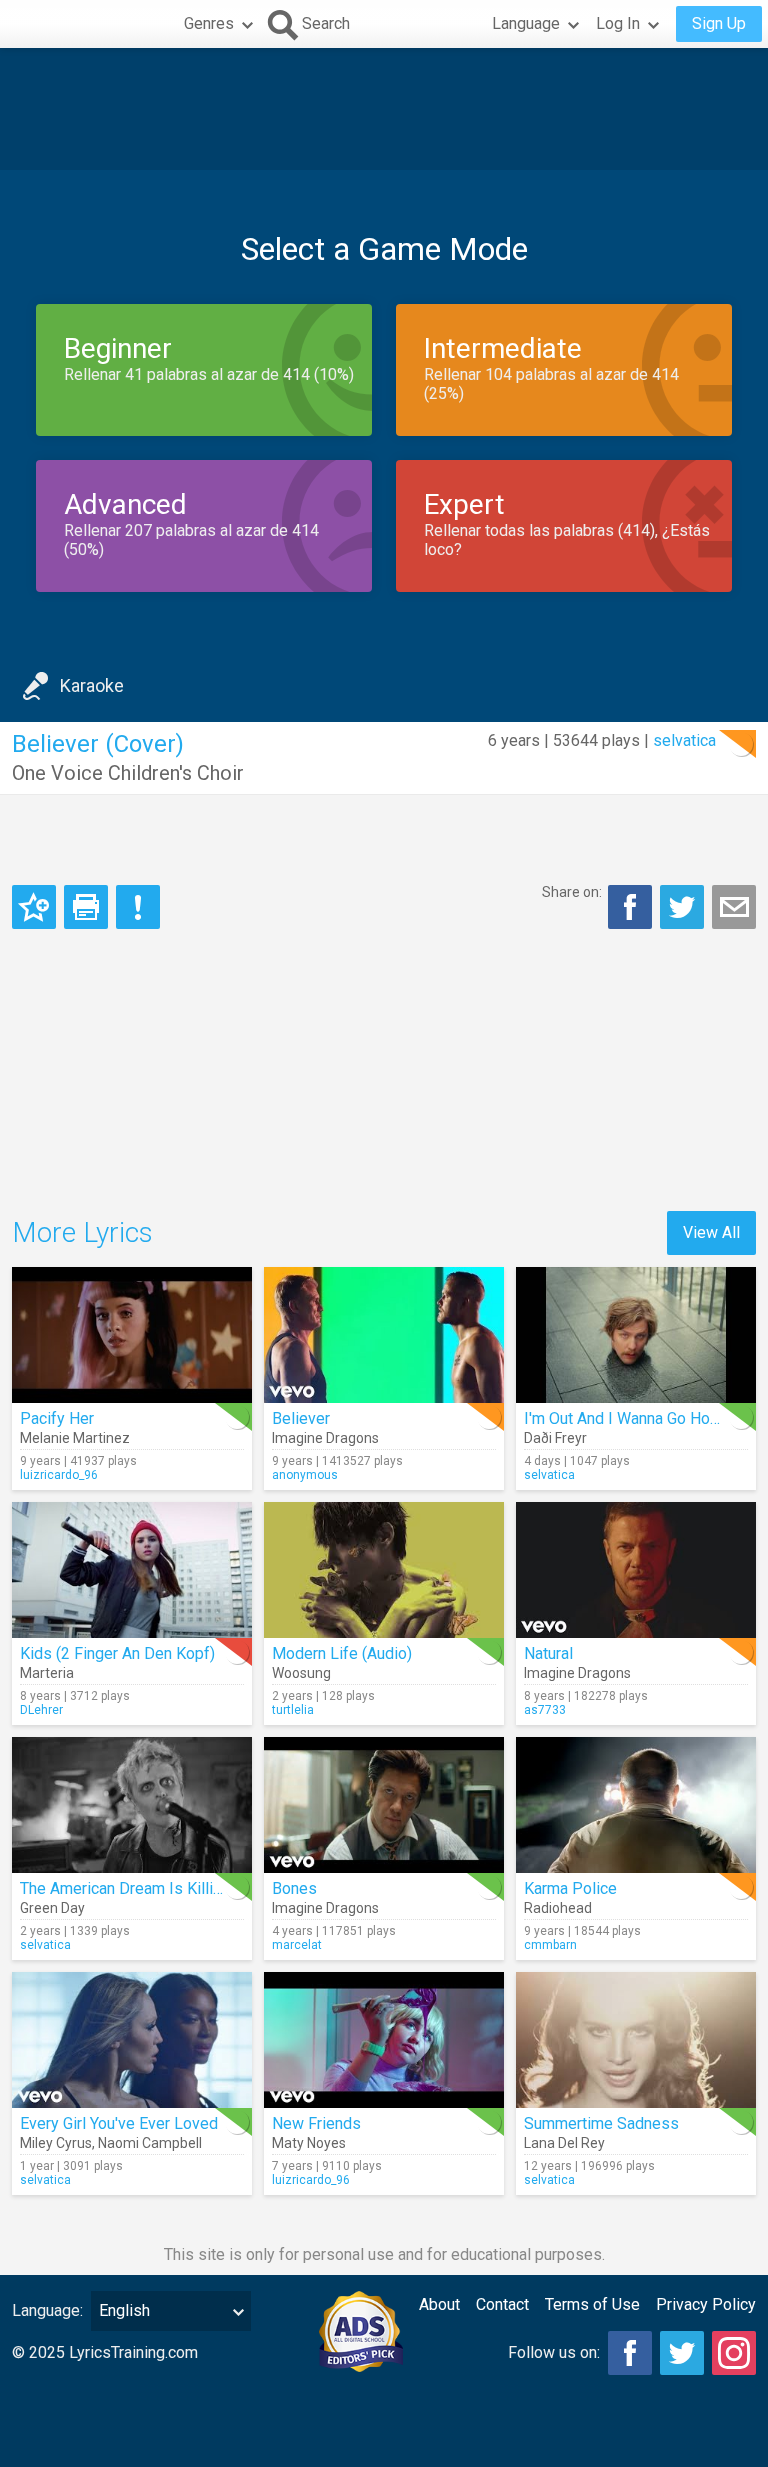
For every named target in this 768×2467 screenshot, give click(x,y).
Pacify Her (57, 1418)
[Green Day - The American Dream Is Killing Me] (132, 1805)
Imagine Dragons (325, 1438)
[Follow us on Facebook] (630, 2353)
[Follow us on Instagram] (734, 2353)
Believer (301, 1418)
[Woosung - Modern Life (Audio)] (384, 1570)
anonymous (305, 1475)
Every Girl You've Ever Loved (119, 2123)
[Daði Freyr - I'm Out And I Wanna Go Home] (636, 1335)
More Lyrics (82, 1232)
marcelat (297, 1945)
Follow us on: (554, 2352)
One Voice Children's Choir (128, 773)
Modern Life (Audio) (342, 1653)
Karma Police (570, 1888)
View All (711, 1232)
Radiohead (558, 1908)
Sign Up (719, 23)
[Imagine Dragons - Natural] (636, 1570)
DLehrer (41, 1710)
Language (526, 23)
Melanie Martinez (75, 1438)
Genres (209, 23)
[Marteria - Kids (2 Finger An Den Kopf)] (132, 1570)
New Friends (316, 2123)
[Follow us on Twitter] (682, 2353)
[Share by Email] (734, 907)
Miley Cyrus (56, 2143)
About (439, 2304)
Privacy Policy (706, 2304)
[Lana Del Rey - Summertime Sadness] (636, 2040)
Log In (618, 23)
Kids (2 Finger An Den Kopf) (117, 1653)
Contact (502, 2304)
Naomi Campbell (150, 2143)
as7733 (545, 1710)
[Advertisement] (384, 109)
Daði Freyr (555, 1438)
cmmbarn (550, 1945)
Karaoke (92, 685)
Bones (294, 1888)
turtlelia (293, 1710)
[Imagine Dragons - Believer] (384, 1335)
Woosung (301, 1673)
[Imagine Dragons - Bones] (384, 1805)
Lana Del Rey (564, 2143)
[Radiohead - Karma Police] (636, 1805)
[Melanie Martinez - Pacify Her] (132, 1335)
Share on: (572, 892)
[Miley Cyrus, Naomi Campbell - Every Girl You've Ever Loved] (132, 2040)
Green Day (52, 1908)
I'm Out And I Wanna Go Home (628, 1418)
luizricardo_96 (59, 1475)
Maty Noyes (309, 2143)
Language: (47, 2310)
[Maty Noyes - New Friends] (384, 2040)
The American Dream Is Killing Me (138, 1888)
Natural (548, 1653)
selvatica (684, 740)
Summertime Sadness (601, 2123)
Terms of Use (592, 2304)
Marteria (47, 1673)
